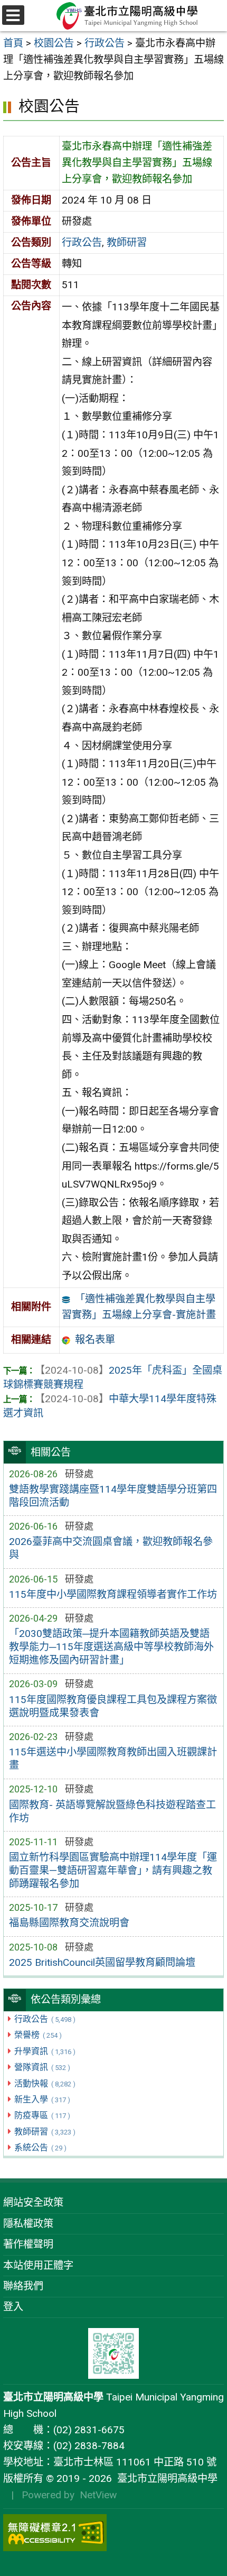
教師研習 (45, 2132)
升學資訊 (45, 2051)
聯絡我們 (23, 2286)
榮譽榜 (38, 2035)
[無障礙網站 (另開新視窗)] (113, 2533)
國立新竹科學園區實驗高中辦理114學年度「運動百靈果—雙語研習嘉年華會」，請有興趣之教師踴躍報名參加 (113, 1870)
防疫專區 (42, 2115)
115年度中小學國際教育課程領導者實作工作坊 (113, 1594)
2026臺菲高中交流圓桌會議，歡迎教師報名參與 (111, 1548)
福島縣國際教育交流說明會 (69, 1923)
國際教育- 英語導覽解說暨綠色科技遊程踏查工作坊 (112, 1811)
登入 (13, 2307)
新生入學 (42, 2099)
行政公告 (45, 2019)
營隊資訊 (42, 2067)
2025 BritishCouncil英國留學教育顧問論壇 (102, 1962)
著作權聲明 (28, 2244)
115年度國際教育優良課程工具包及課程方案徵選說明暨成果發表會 (113, 1706)
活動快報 (45, 2083)
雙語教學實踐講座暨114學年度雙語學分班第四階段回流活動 (113, 1496)
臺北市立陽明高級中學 (165, 2478)
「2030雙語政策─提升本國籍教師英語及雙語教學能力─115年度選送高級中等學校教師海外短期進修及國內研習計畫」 (111, 1647)
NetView (98, 2495)
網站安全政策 (33, 2202)
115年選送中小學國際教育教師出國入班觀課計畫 (113, 1759)
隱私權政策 (28, 2224)
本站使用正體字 (38, 2265)
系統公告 (40, 2147)
